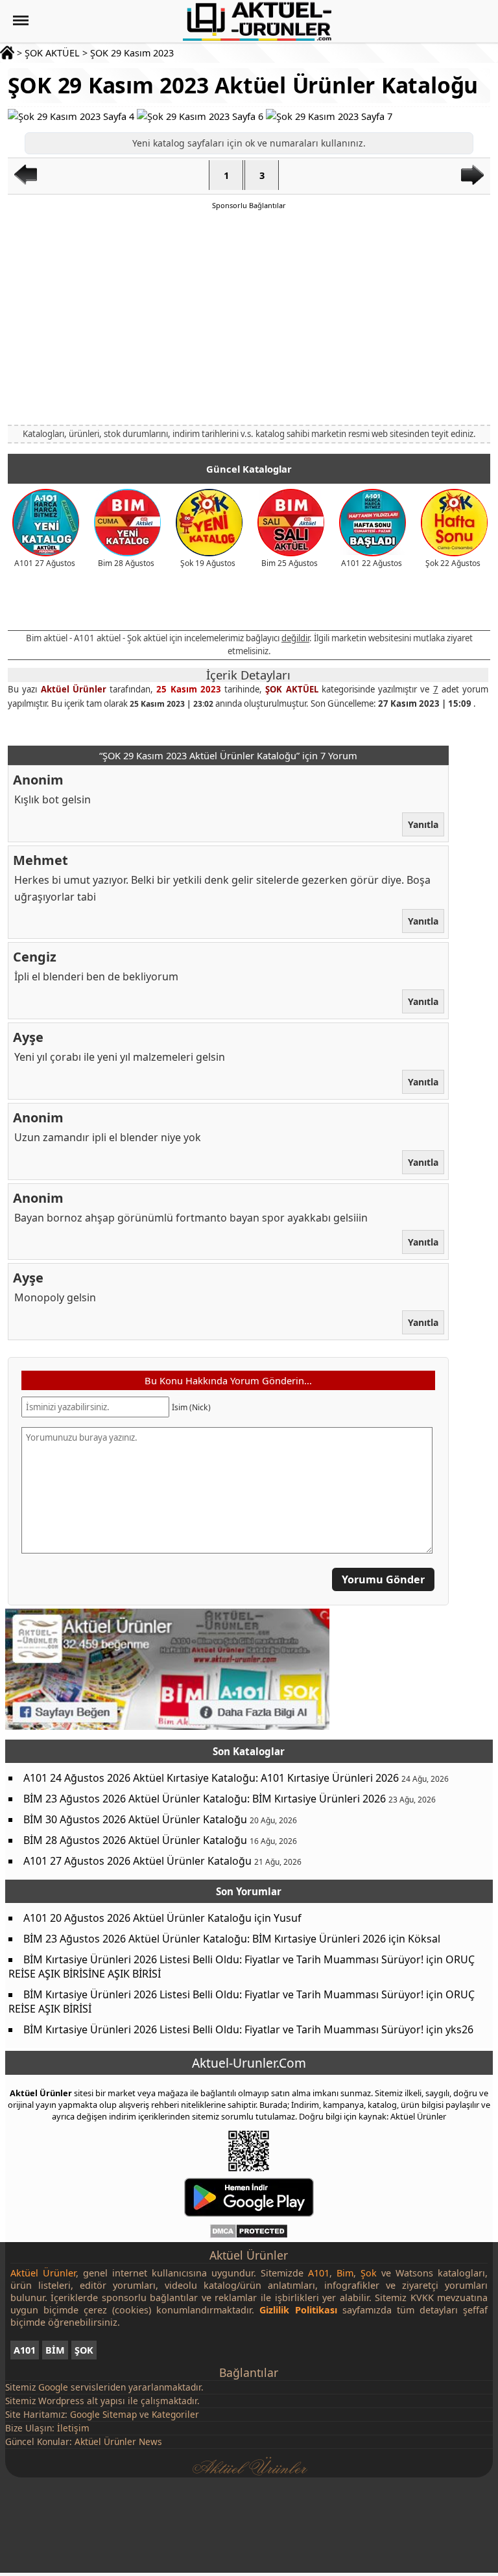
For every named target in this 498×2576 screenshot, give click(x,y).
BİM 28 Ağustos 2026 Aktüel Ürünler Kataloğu (135, 1840)
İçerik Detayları (248, 675)
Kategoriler (175, 2414)
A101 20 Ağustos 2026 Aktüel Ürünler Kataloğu (137, 1918)
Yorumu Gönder (383, 1579)
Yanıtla (423, 824)
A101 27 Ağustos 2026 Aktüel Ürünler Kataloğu (137, 1861)
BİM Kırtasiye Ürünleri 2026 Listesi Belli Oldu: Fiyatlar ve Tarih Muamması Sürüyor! (223, 1959)
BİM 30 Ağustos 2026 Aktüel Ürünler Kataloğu (135, 1819)
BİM (55, 2350)
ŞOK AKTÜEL (52, 53)
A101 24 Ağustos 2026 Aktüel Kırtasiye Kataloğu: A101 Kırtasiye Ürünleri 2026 (211, 1778)
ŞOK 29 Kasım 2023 (132, 53)
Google (53, 2387)
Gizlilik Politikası (298, 2310)
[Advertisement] (249, 316)
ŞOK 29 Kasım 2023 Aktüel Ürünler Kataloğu (243, 85)
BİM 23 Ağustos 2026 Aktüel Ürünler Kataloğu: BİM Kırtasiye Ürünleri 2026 (205, 1799)
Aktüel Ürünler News (118, 2441)
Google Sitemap (103, 2414)
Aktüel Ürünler (73, 689)
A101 (25, 2350)
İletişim (73, 2428)
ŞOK (84, 2350)
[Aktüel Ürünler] (257, 21)
